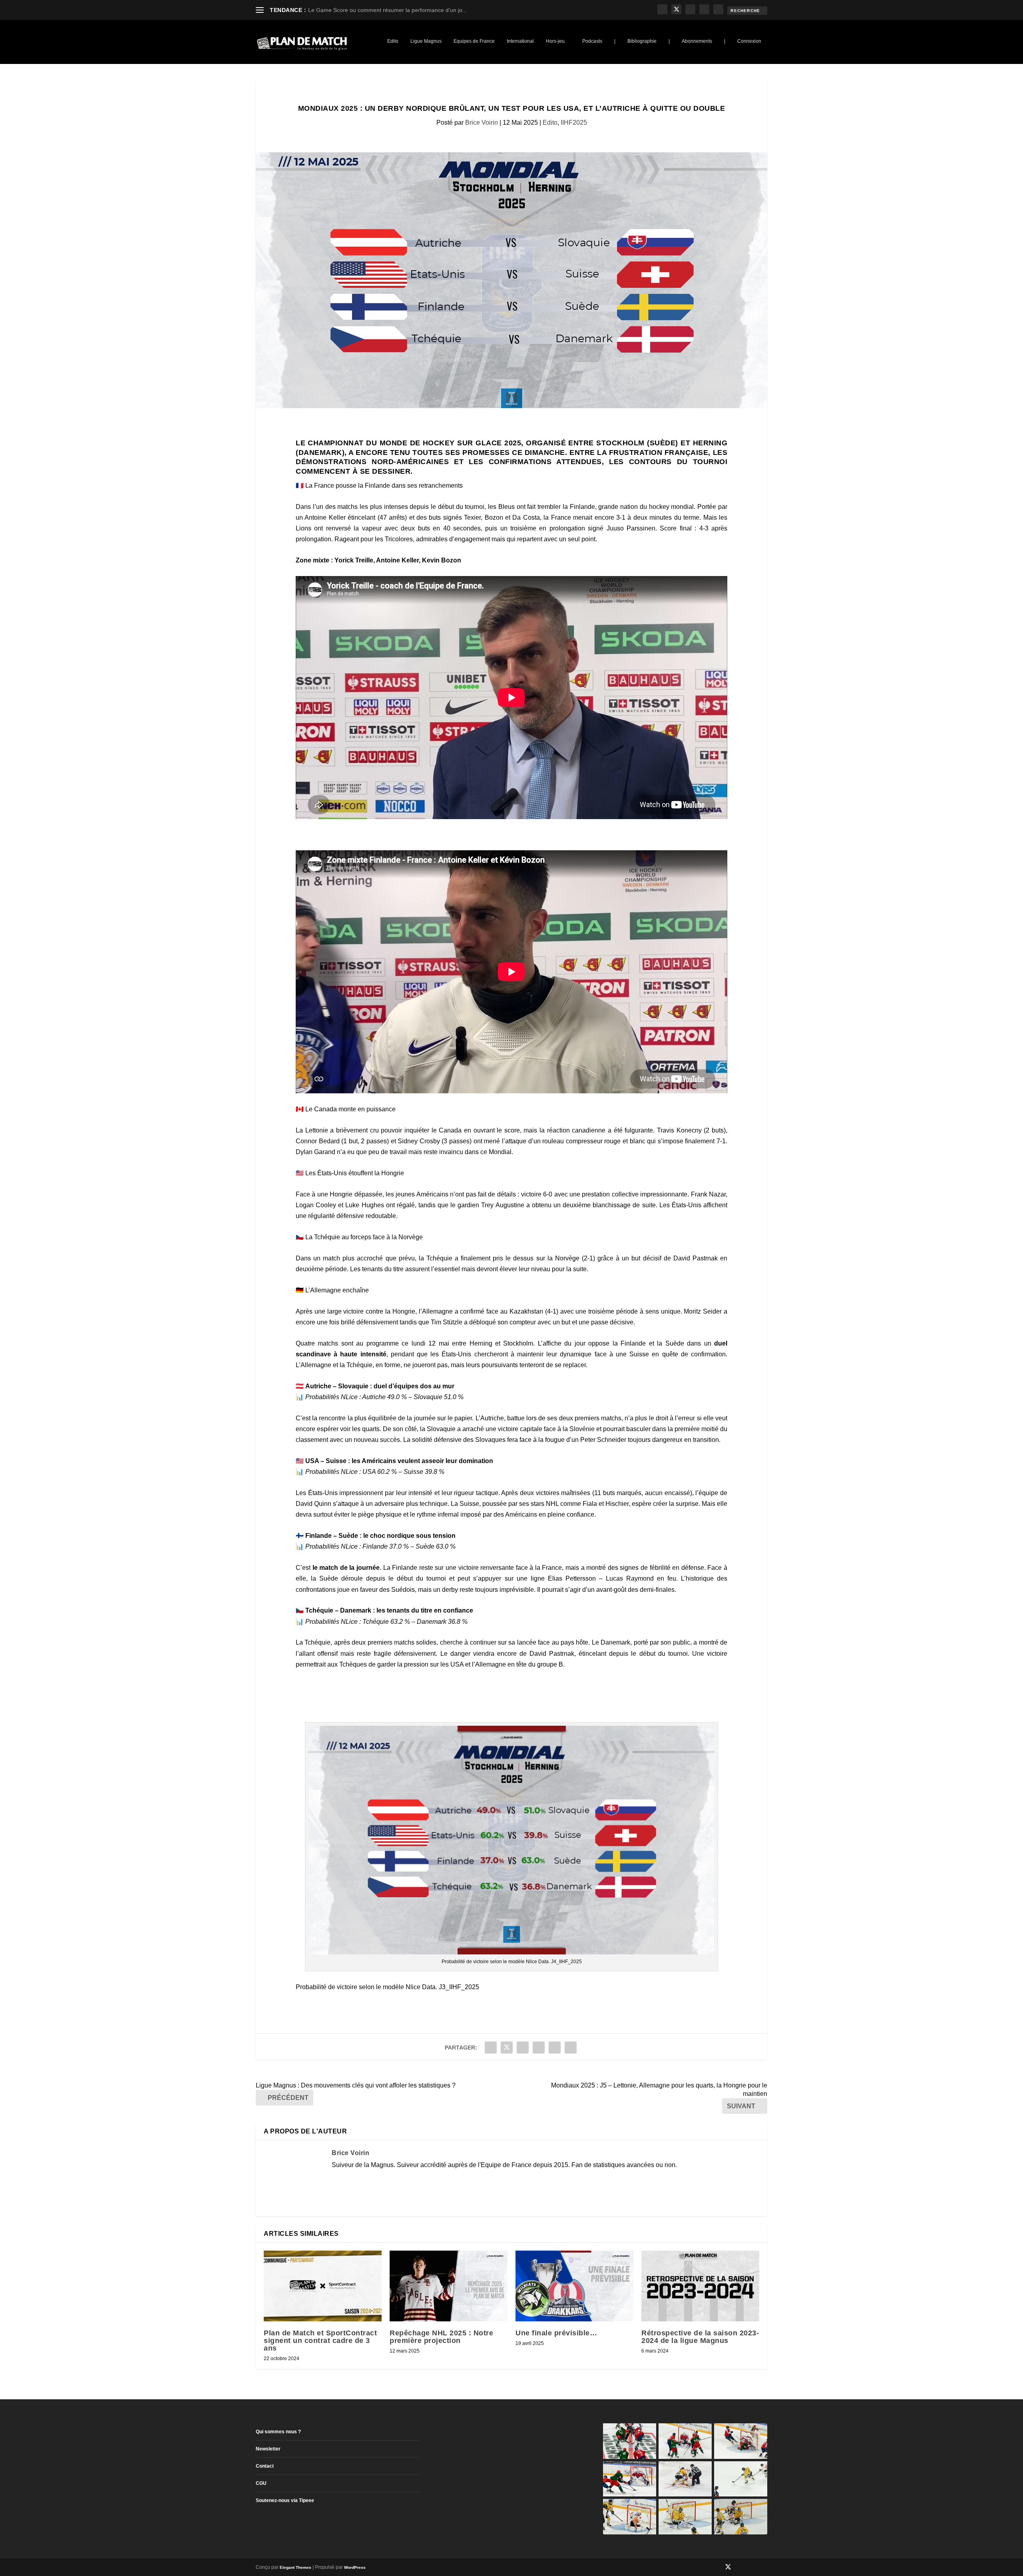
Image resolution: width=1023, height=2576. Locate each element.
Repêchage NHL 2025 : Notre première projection (441, 2337)
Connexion (749, 41)
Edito (393, 41)
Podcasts (592, 41)
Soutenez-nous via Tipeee (285, 2500)
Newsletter (268, 2449)
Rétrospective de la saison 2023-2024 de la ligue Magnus (700, 2337)
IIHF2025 (574, 123)
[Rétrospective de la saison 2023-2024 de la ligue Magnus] (700, 2286)
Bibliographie (642, 41)
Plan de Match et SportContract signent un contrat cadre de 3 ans (320, 2341)
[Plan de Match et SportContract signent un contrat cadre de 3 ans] (323, 2286)
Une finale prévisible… (556, 2333)
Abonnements (697, 41)
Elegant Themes (296, 2567)
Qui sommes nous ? (278, 2432)
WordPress (355, 2567)
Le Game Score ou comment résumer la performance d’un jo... (388, 10)
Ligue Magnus (426, 41)
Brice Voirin (482, 123)
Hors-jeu (555, 41)
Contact (265, 2466)
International (520, 41)
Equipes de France (474, 41)
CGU (261, 2483)
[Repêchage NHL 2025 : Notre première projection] (449, 2286)
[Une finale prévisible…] (574, 2286)
